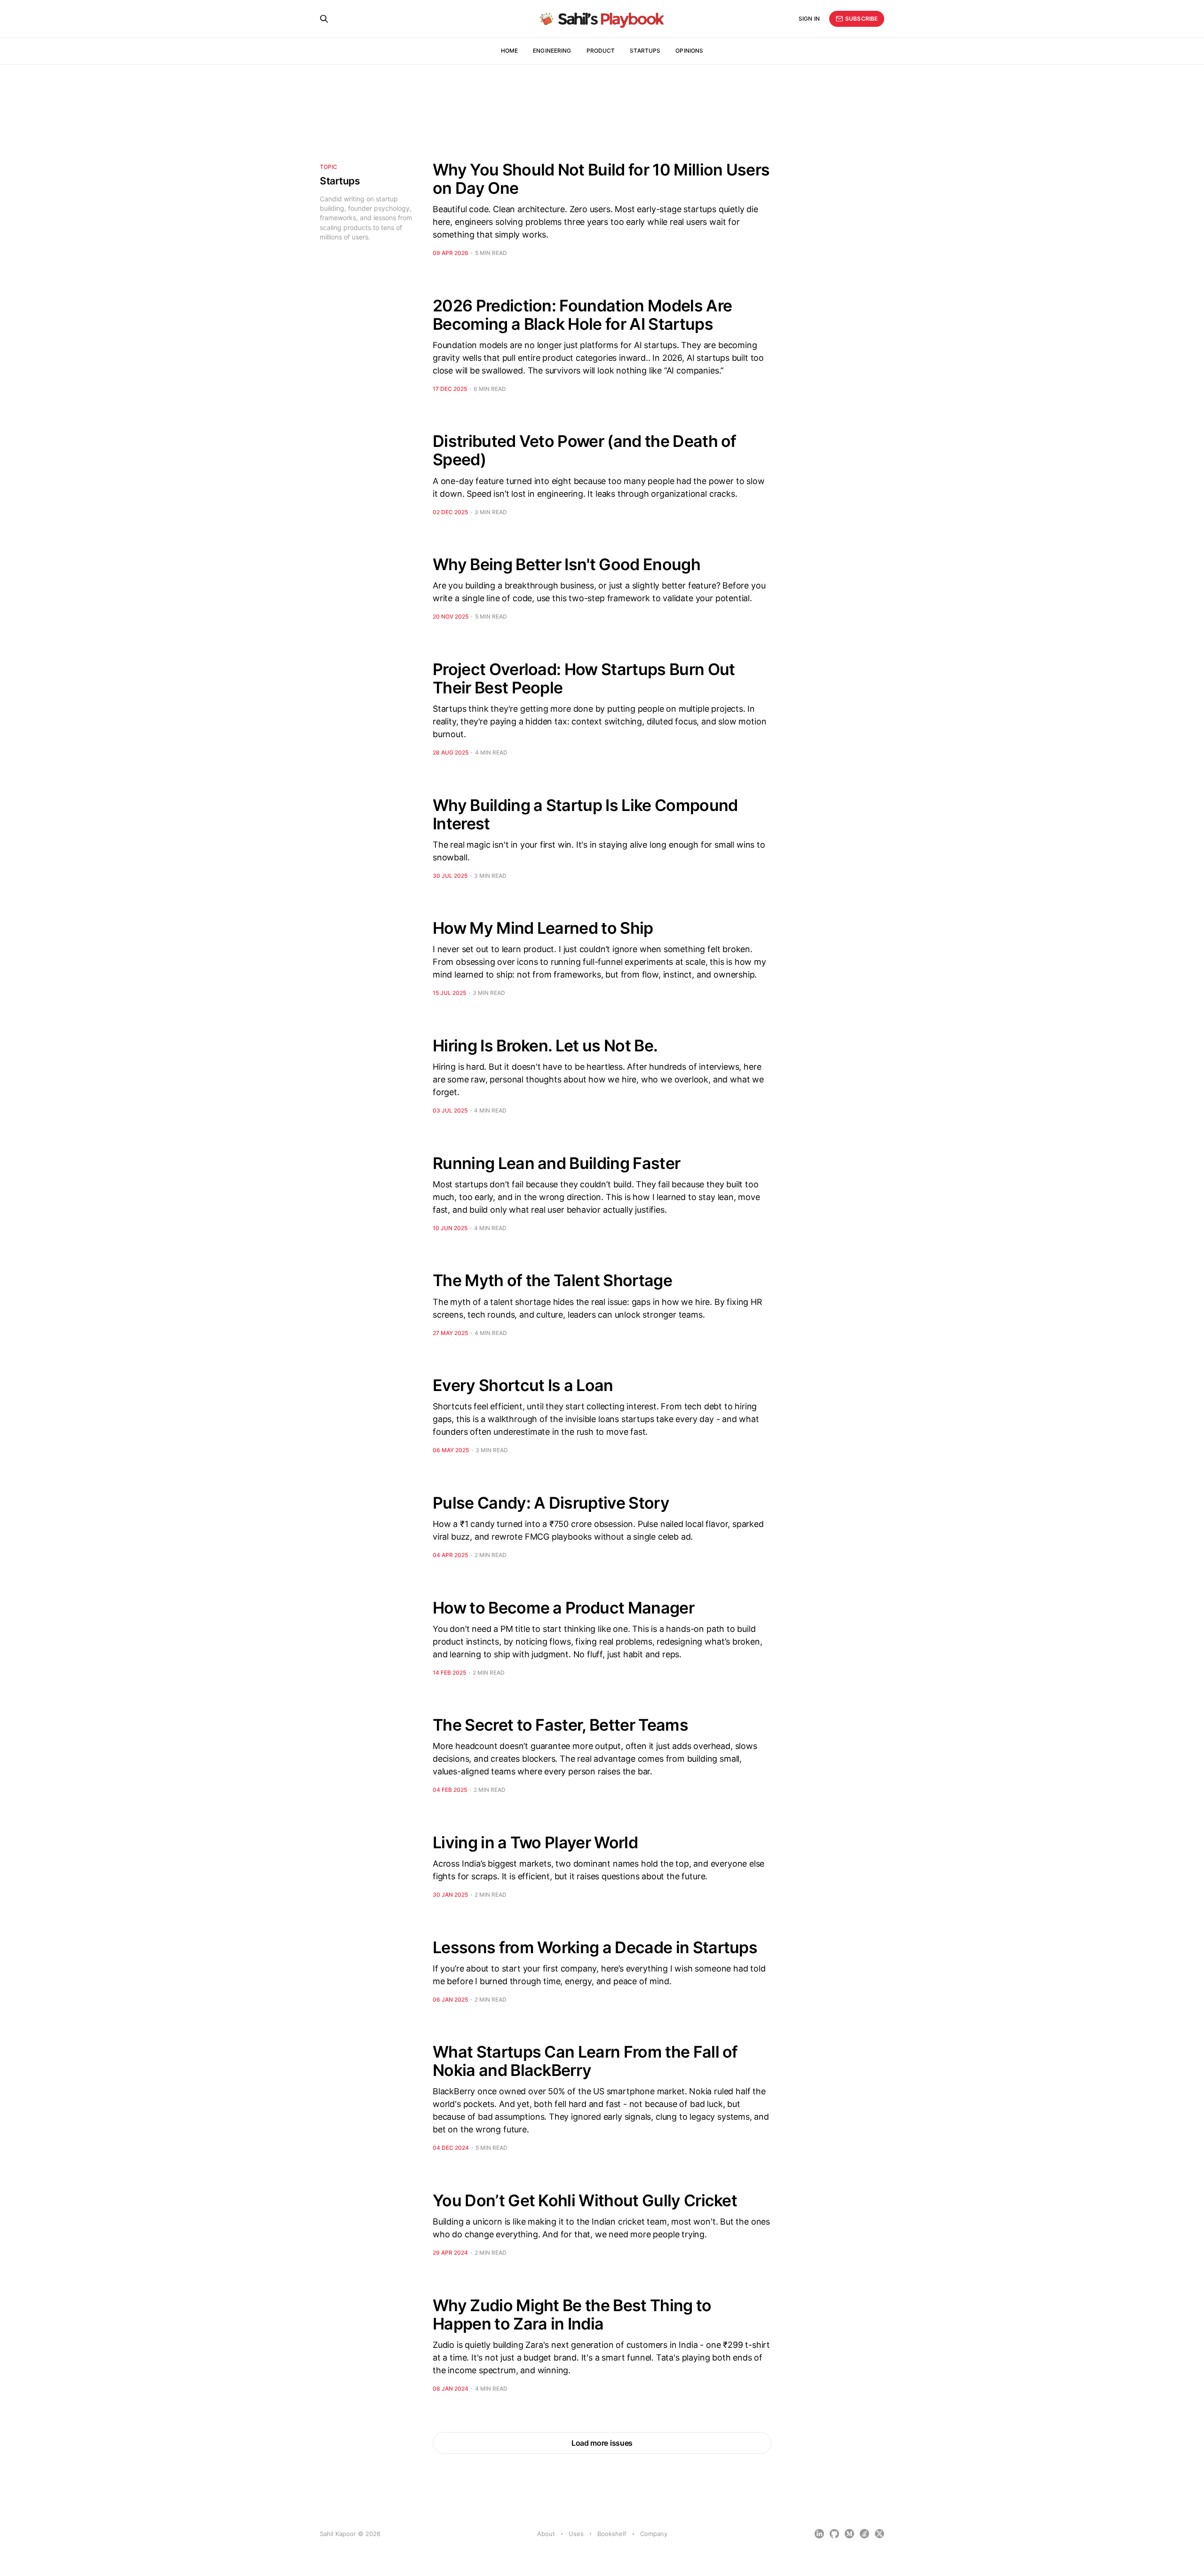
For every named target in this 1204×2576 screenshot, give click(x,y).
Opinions (689, 51)
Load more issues (602, 2443)
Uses (576, 2534)
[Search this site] (324, 19)
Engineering (552, 51)
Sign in (809, 19)
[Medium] (849, 2534)
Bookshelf (612, 2534)
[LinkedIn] (819, 2534)
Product (601, 51)
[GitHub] (834, 2534)
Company (654, 2534)
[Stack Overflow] (864, 2534)
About (546, 2534)
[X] (879, 2534)
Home (509, 51)
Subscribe (861, 19)
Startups (645, 51)
